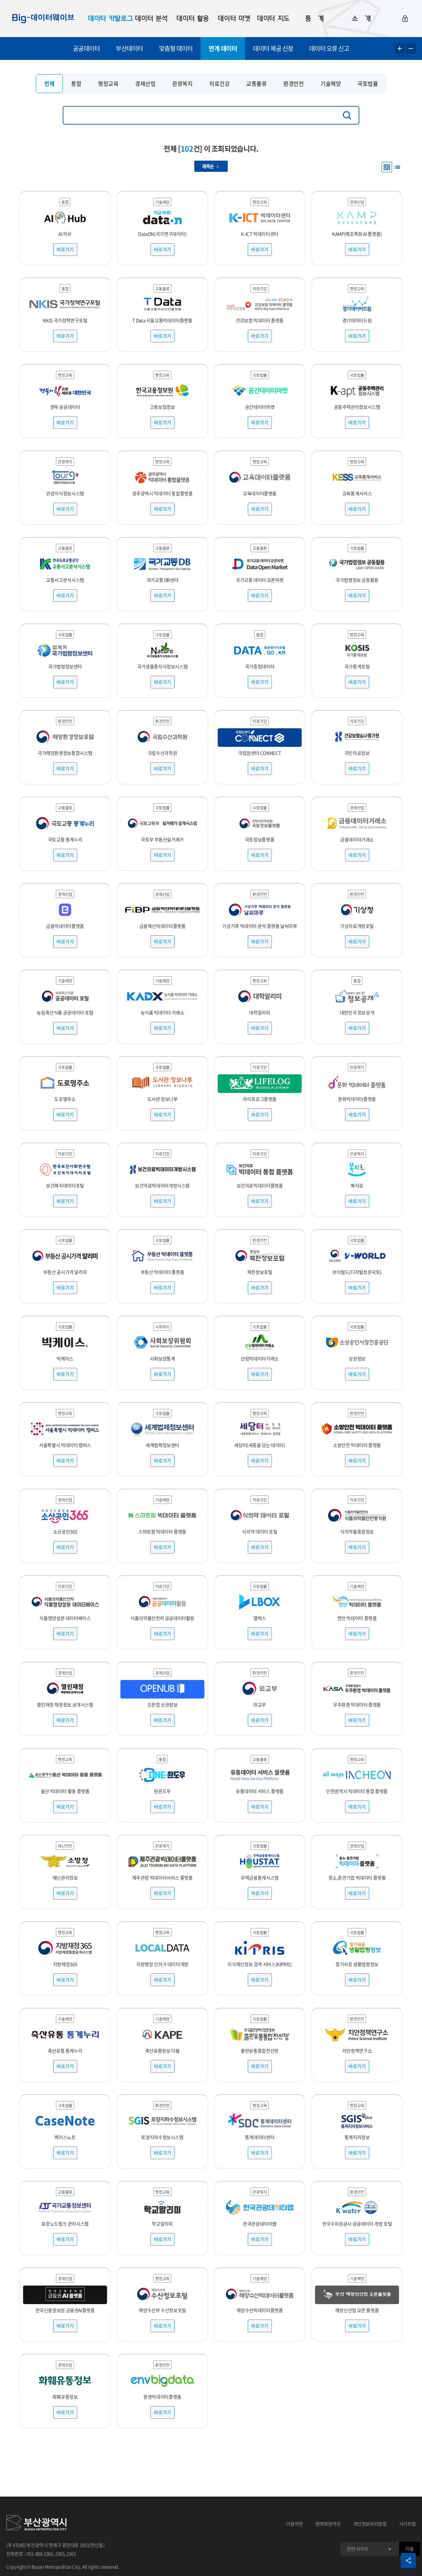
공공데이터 (87, 48)
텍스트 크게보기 (400, 49)
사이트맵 (408, 2524)
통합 (76, 84)
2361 (71, 2554)
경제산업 (145, 84)
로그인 (405, 19)
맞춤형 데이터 (176, 48)
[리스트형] (397, 167)
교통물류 (256, 84)
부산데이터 (129, 48)
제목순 (208, 166)
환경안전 (293, 84)
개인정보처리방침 (370, 2524)
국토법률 (368, 84)
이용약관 (295, 2524)
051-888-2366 (40, 2554)
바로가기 (65, 249)
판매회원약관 (328, 2524)
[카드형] (387, 167)
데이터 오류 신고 (329, 48)
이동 (409, 2549)
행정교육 (108, 84)
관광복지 (182, 84)
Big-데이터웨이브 (43, 19)
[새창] (36, 2524)
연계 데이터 (223, 48)
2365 (60, 2554)
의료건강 (219, 84)
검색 (348, 115)
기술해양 (331, 84)
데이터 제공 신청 (273, 48)
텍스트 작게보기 (411, 49)
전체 (49, 84)
